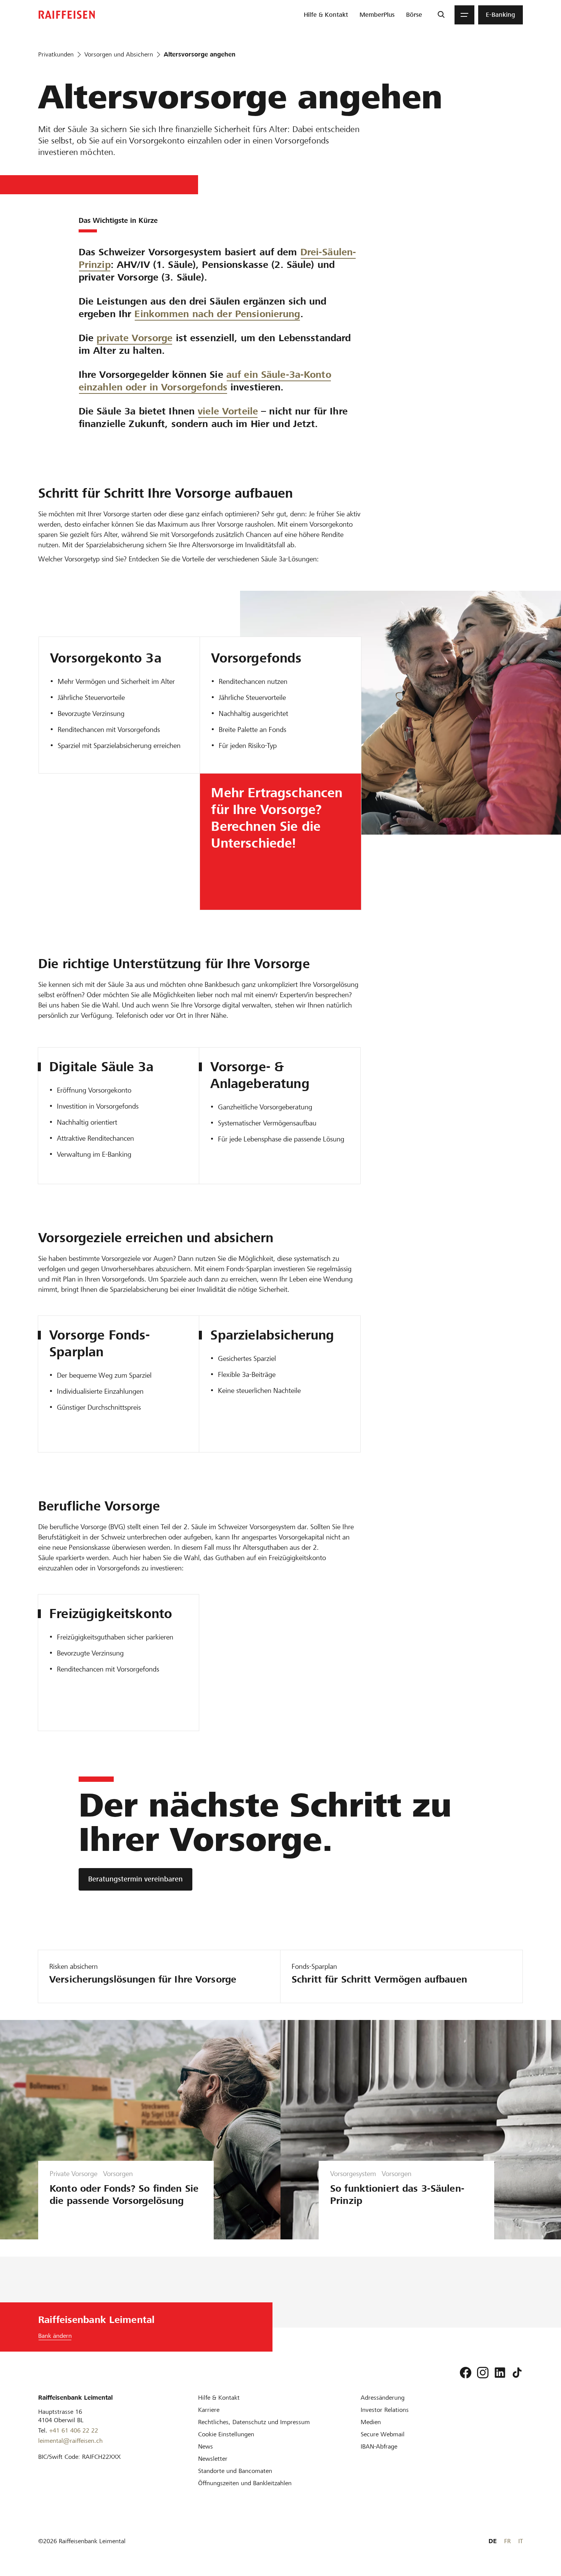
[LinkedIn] (500, 2373)
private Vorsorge (135, 338)
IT (521, 2541)
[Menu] (464, 15)
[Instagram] (483, 2373)
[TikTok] (517, 2373)
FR (507, 2541)
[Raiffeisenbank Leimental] (67, 15)
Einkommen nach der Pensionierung (217, 314)
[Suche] (441, 15)
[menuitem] (326, 15)
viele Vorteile (228, 411)
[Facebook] (466, 2373)
